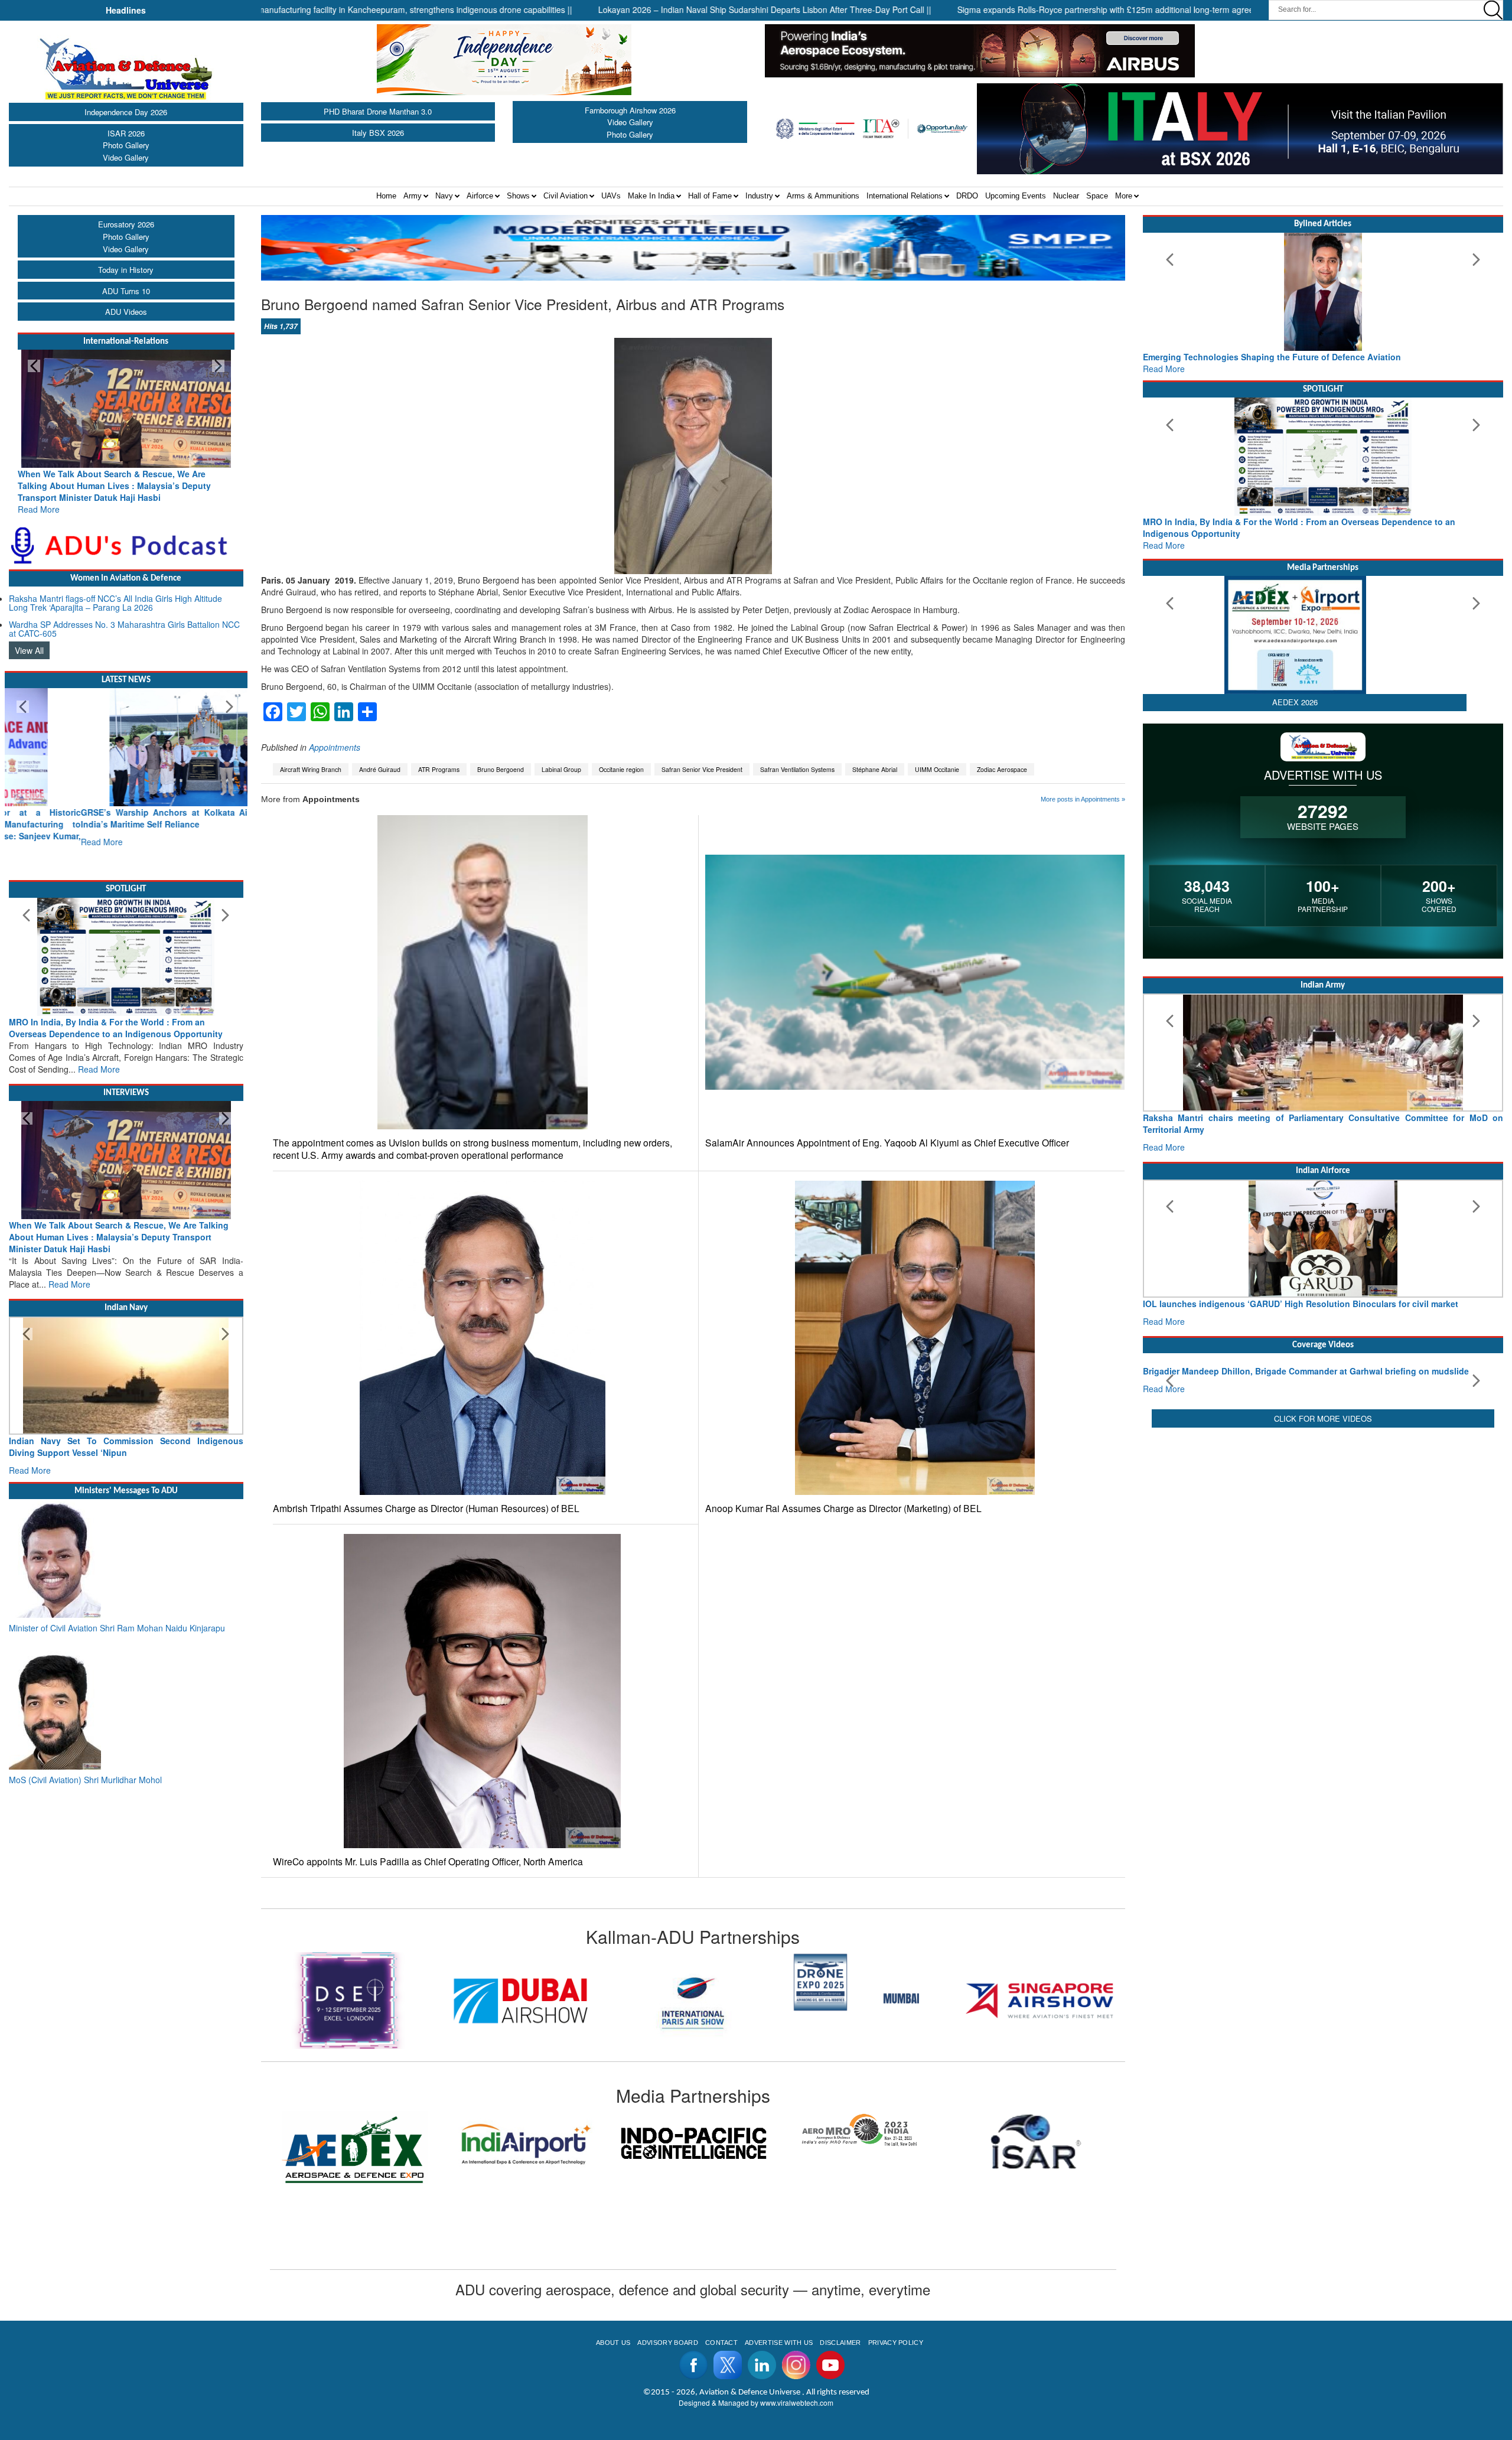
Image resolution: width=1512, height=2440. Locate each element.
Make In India (651, 196)
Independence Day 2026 (126, 112)
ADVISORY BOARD (667, 2343)
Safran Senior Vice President (702, 769)
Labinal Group (561, 769)
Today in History (126, 270)
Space (1097, 196)
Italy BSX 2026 (378, 133)
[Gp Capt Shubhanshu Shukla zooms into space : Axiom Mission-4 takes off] (1323, 1393)
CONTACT (721, 2343)
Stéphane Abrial (875, 769)
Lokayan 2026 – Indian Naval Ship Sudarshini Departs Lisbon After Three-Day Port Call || (597, 9)
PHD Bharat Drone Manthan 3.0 (378, 111)
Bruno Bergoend (501, 769)
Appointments (335, 747)
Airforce (480, 196)
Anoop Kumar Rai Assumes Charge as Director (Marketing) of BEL (843, 1508)
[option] (348, 2000)
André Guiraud (380, 769)
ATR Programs (439, 769)
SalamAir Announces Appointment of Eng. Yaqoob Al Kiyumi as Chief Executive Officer (887, 1143)
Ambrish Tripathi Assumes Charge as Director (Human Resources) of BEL (426, 1508)
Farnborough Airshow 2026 (630, 110)
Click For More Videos (1323, 1517)
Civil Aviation (566, 196)
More (1124, 196)
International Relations (905, 196)
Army (413, 196)
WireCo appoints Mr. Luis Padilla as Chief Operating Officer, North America (428, 1861)
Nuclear (1066, 196)
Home (386, 196)
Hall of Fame (710, 196)
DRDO (967, 196)
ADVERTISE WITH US (779, 2343)
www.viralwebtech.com (797, 2402)
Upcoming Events (1016, 196)
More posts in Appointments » (1083, 799)
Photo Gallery (126, 145)
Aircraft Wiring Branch (311, 769)
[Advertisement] (1323, 1611)
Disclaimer (840, 2343)
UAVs (611, 196)
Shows (518, 196)
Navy (444, 196)
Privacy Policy (896, 2343)
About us (613, 2343)
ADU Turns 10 (126, 291)
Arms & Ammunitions (823, 196)
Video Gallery (126, 157)
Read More (39, 497)
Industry (759, 196)
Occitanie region (621, 769)
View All (29, 638)
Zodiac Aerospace (1002, 769)
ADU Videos (126, 312)
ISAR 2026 (126, 133)
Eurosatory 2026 (126, 224)
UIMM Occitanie (937, 769)
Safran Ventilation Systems (797, 769)
